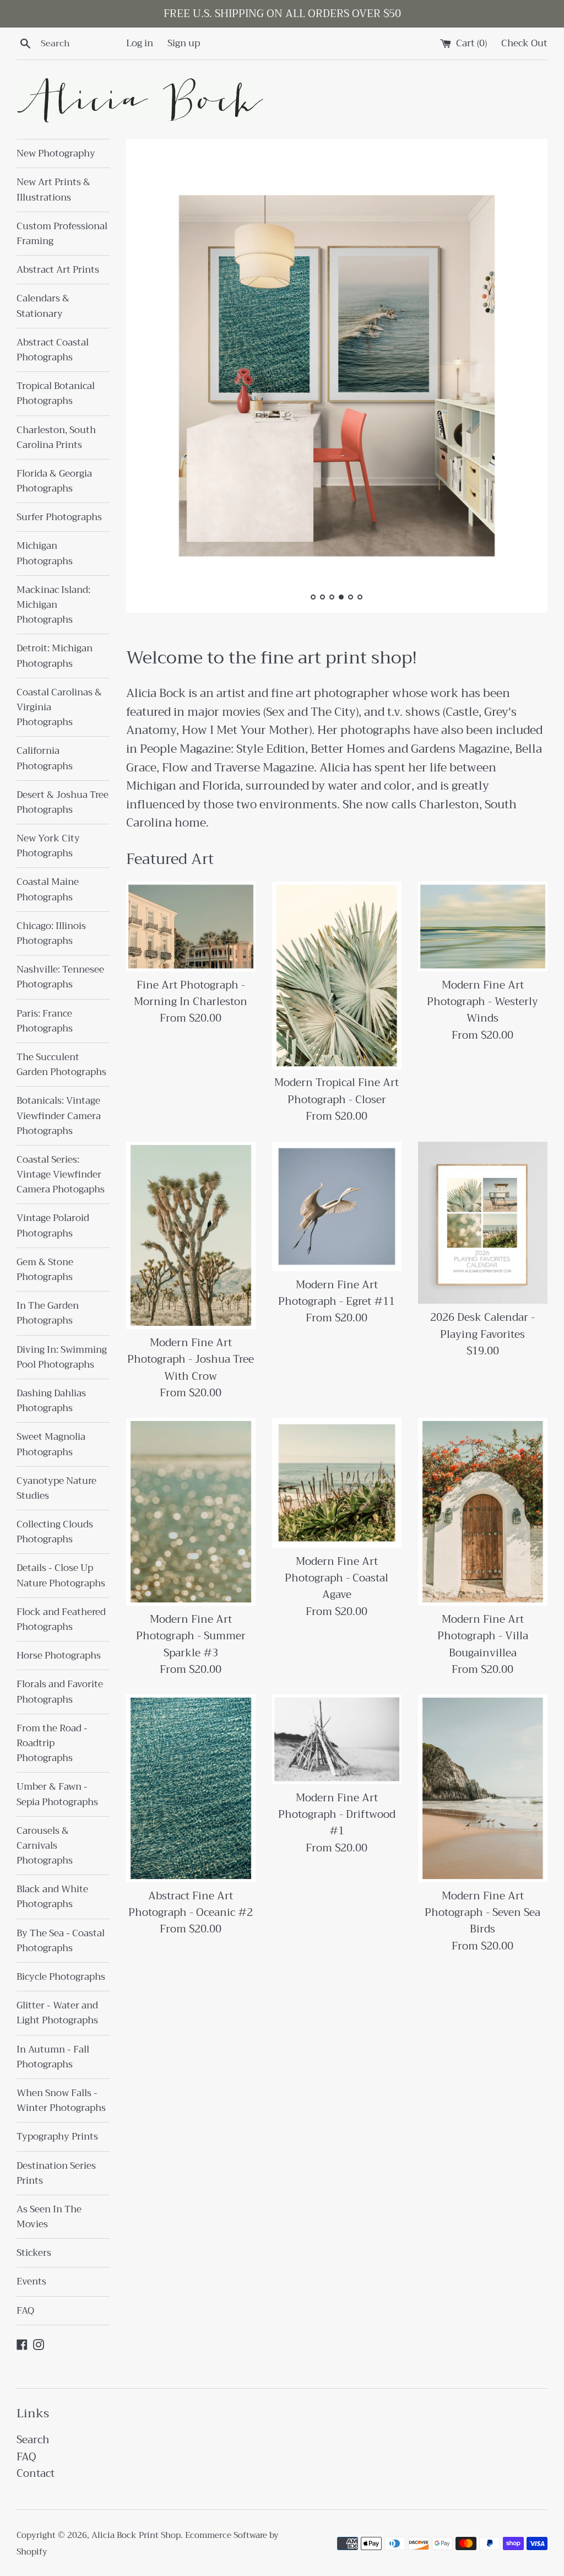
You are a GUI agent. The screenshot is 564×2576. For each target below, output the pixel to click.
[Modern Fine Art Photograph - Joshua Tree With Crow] (191, 1235)
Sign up (184, 43)
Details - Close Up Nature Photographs (61, 1575)
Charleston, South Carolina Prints (56, 438)
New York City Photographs (48, 846)
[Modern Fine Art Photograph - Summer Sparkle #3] (191, 1511)
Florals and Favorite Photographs (60, 1692)
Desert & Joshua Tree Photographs (63, 802)
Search (33, 2440)
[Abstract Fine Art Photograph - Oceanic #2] (191, 1788)
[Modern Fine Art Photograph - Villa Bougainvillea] (483, 1511)
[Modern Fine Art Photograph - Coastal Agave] (337, 1483)
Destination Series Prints (56, 2173)
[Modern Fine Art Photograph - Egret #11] (337, 1206)
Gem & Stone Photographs (45, 1270)
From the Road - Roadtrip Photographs (52, 1743)
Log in (140, 43)
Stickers (34, 2253)
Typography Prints (57, 2137)
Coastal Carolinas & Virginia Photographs (59, 707)
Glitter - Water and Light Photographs (57, 2013)
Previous (150, 378)
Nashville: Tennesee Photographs (60, 977)
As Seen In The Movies (49, 2217)
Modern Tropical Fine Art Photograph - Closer (337, 1091)
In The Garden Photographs (48, 1313)
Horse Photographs (59, 1656)
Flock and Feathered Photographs (61, 1619)
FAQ (25, 2311)
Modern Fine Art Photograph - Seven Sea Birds (482, 1913)
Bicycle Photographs (61, 1977)
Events (31, 2281)
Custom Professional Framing (62, 234)
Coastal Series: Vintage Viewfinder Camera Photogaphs (61, 1174)
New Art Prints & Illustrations (53, 190)
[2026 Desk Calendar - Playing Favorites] (483, 1223)
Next (524, 378)
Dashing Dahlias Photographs (51, 1401)
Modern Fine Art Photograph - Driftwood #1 (337, 1814)
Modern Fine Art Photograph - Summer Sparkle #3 (191, 1636)
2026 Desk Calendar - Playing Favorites (482, 1325)
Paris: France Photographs (45, 1021)
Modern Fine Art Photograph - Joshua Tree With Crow (191, 1359)
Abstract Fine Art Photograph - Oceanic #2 (191, 1904)
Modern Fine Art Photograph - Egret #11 (337, 1293)
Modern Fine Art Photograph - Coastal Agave (337, 1578)
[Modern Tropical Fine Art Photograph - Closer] (337, 975)
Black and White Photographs (52, 1897)
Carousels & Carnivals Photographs (45, 1846)
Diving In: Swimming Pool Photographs (62, 1357)
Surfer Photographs (59, 517)
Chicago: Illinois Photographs (51, 933)
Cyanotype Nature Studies (56, 1488)
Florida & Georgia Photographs (54, 481)
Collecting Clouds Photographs (55, 1532)
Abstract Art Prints (58, 270)
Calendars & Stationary (43, 306)
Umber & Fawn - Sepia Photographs (57, 1794)
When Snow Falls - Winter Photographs (61, 2100)
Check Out (524, 43)
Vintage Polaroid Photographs (53, 1225)
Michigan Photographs (45, 553)
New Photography (56, 153)
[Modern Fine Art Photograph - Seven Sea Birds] (483, 1788)
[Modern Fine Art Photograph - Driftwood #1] (337, 1739)
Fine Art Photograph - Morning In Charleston (191, 993)
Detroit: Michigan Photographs (55, 656)
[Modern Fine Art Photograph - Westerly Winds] (483, 926)
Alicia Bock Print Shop (136, 2535)
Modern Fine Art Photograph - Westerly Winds (482, 1002)
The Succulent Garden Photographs (61, 1065)
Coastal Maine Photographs (48, 889)
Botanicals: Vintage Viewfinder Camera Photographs (59, 1116)
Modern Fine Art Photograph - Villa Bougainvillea (483, 1636)
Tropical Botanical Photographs (56, 393)
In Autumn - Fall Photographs (53, 2057)
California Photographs (45, 758)
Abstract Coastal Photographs (53, 350)
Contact (36, 2473)
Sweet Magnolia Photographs (51, 1444)
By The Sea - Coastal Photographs (61, 1941)
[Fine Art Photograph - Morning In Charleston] (191, 926)
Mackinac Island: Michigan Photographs (53, 605)
